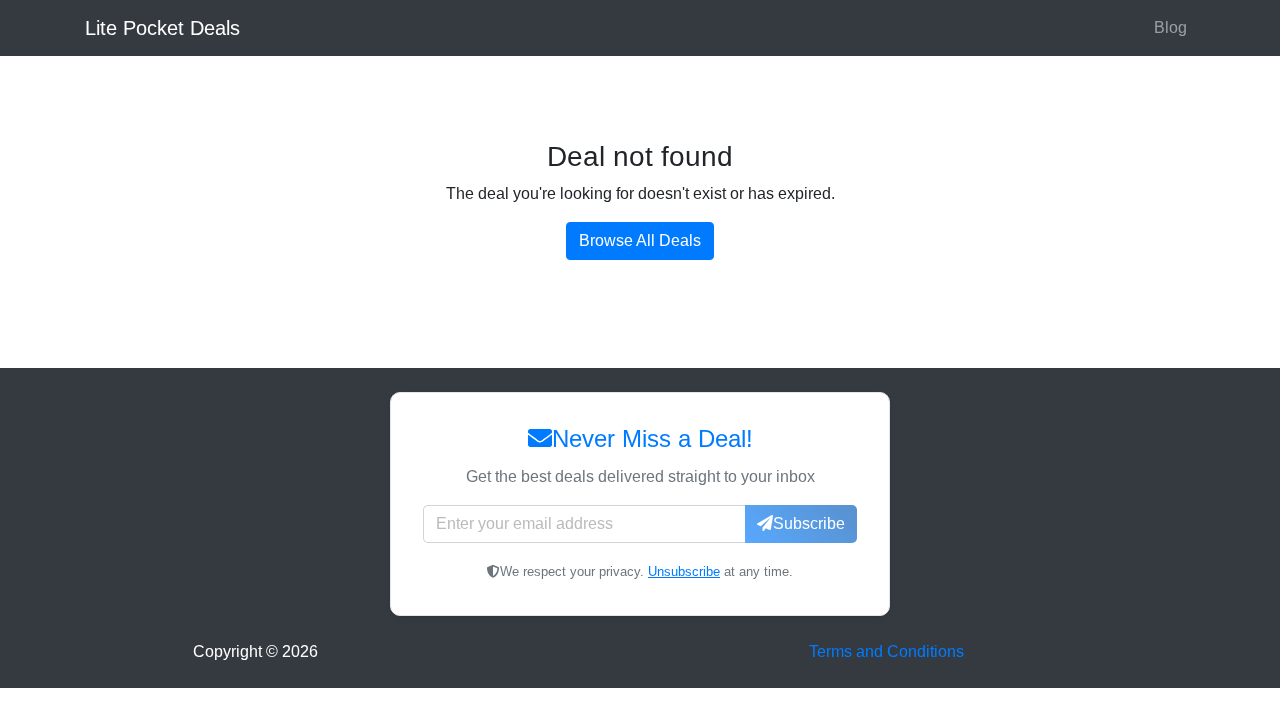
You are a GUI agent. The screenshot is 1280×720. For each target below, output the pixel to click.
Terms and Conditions (886, 651)
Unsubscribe (684, 571)
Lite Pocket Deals (162, 28)
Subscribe (809, 523)
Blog (1170, 27)
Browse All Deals (640, 240)
